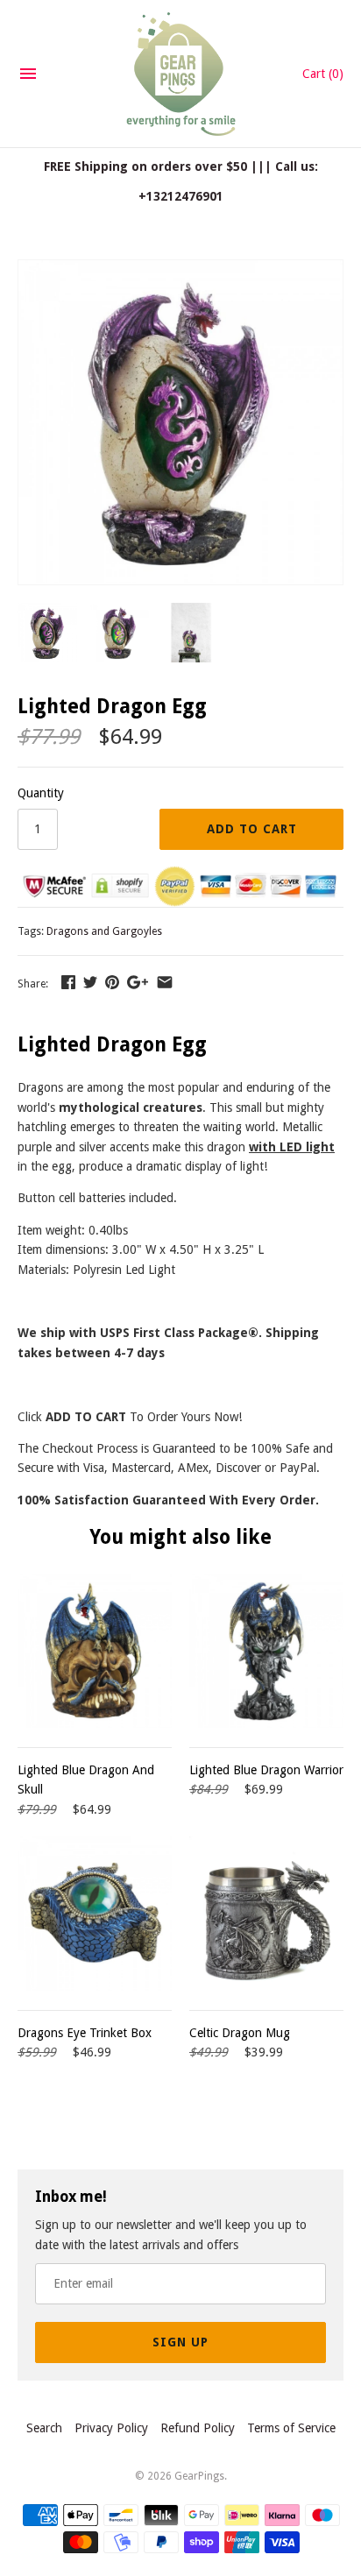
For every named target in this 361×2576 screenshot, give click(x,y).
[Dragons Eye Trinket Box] (95, 1914)
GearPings (199, 2476)
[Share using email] (165, 982)
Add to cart (252, 829)
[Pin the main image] (112, 982)
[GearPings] (181, 74)
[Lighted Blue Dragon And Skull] (95, 1651)
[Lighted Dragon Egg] (180, 270)
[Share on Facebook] (68, 982)
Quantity (41, 793)
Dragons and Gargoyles (104, 931)
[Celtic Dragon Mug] (266, 1914)
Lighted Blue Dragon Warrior (266, 1770)
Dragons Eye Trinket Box (85, 2033)
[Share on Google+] (138, 982)
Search (44, 2428)
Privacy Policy (111, 2428)
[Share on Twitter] (90, 982)
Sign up (180, 2342)
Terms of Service (291, 2428)
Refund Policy (198, 2428)
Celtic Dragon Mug (240, 2033)
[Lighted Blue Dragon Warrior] (266, 1651)
